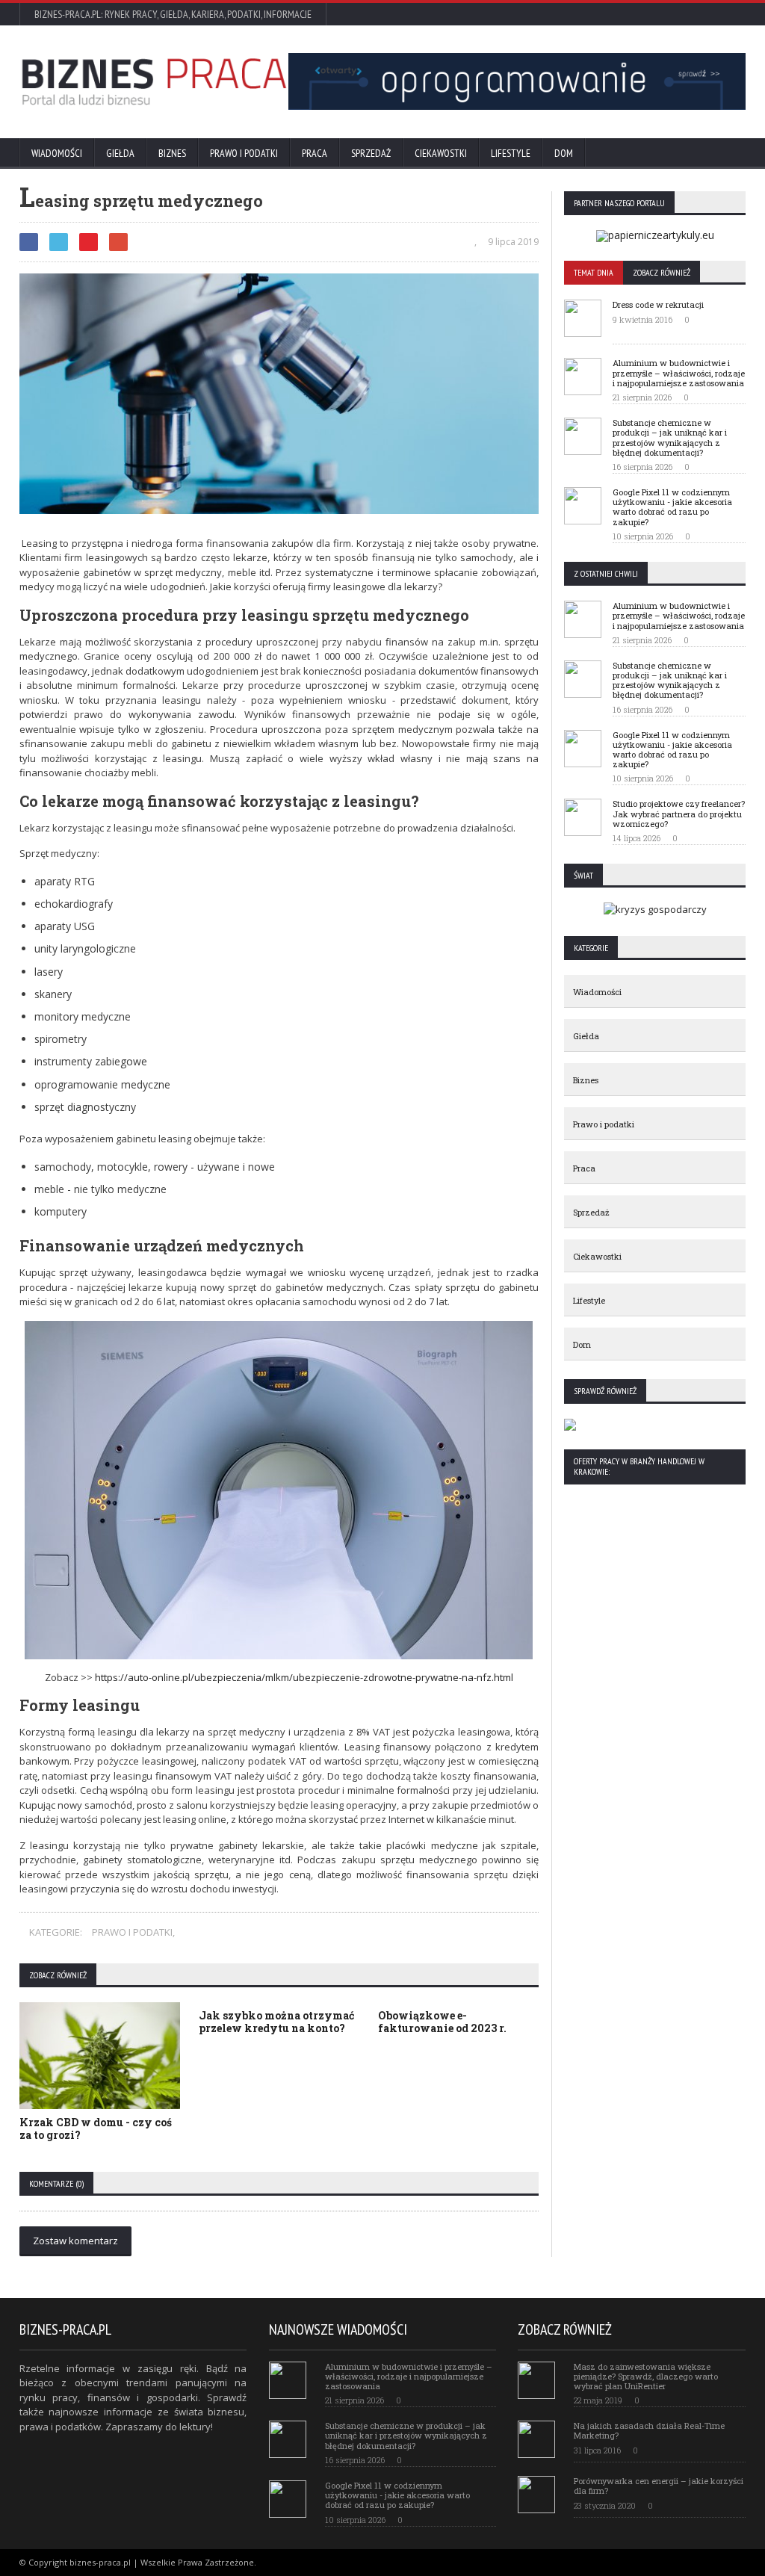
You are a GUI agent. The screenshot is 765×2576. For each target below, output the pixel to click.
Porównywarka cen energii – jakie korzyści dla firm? (659, 2486)
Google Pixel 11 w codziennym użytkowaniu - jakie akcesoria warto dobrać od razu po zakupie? (672, 507)
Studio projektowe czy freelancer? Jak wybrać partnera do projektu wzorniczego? (679, 813)
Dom (564, 153)
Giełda (120, 153)
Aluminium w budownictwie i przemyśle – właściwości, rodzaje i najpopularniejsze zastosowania (679, 372)
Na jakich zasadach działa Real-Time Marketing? (649, 2430)
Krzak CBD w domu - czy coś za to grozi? (96, 2128)
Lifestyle (511, 153)
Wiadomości (57, 153)
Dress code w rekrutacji (658, 304)
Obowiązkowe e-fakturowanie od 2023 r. (442, 2022)
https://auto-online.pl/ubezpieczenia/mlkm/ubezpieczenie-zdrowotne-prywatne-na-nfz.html (304, 1677)
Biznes (172, 153)
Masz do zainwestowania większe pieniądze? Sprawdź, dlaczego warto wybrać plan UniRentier (646, 2376)
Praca (315, 153)
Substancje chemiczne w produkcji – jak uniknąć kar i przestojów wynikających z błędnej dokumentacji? (670, 437)
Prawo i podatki (244, 153)
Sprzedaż (371, 153)
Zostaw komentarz (75, 2241)
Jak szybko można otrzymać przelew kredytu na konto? (276, 2022)
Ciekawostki (441, 153)
